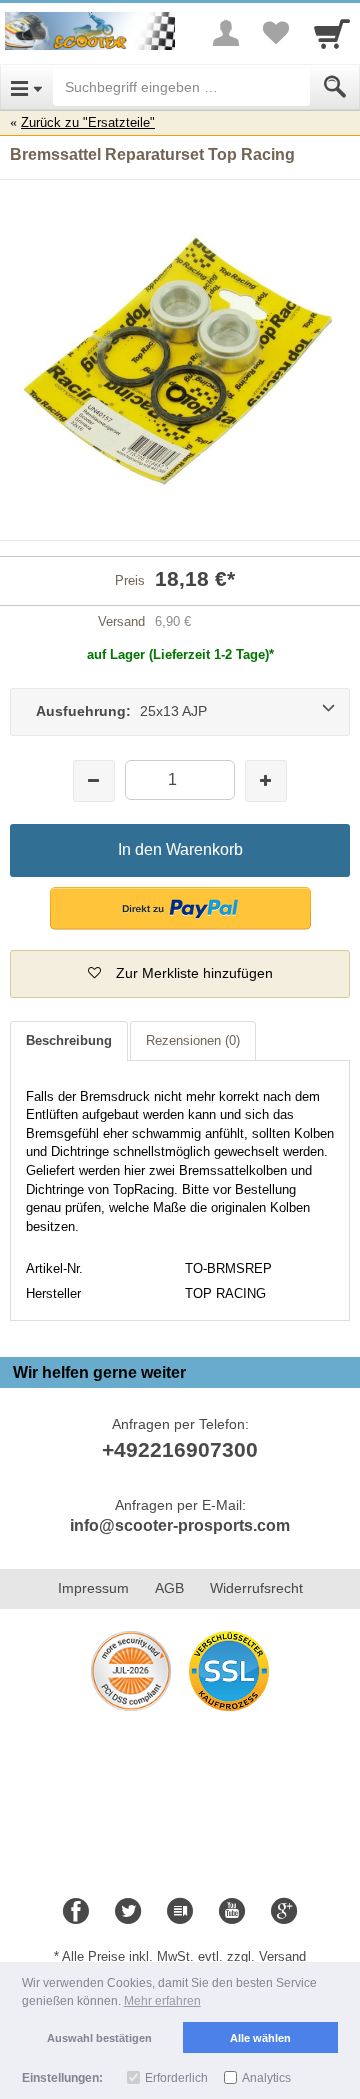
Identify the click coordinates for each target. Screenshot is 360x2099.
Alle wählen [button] (260, 2038)
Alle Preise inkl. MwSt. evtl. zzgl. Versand (184, 1956)
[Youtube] (232, 1912)
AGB (169, 1588)
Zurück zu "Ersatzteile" (88, 122)
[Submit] (335, 87)
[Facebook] (76, 1912)
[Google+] (284, 1912)
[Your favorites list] (276, 33)
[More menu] (226, 33)
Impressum (93, 1588)
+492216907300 (180, 1449)
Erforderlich (176, 2078)
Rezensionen (193, 1040)
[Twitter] (128, 1912)
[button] (180, 908)
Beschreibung (69, 1040)
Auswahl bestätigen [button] (99, 2038)
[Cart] (332, 33)
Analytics (266, 2078)
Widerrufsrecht (256, 1588)
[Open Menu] (26, 87)
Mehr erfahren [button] (162, 2001)
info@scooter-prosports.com (180, 1525)
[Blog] (180, 1912)
